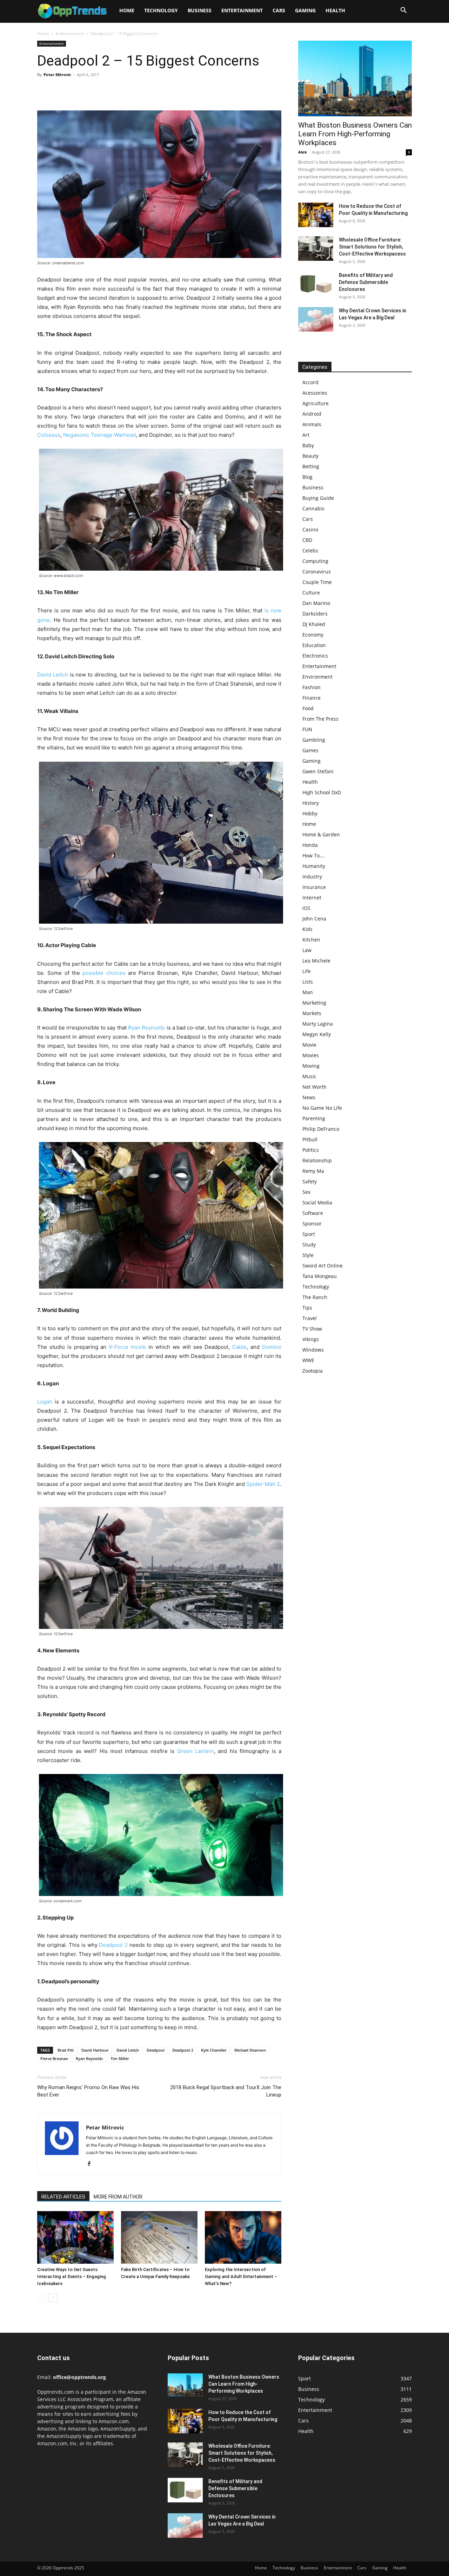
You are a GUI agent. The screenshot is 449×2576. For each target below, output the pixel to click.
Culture (311, 593)
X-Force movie (127, 1347)
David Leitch (53, 675)
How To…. (314, 855)
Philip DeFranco (321, 1129)
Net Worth (314, 1087)
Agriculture (316, 403)
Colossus (49, 435)
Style (308, 1255)
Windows (313, 1350)
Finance (311, 698)
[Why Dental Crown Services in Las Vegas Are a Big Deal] (316, 319)
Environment (317, 677)
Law (307, 950)
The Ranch (315, 1297)
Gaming (305, 10)
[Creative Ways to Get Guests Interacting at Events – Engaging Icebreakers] (75, 2237)
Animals (312, 424)
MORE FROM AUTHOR (118, 2197)
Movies (311, 1055)
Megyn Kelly (317, 1034)
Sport (309, 1234)
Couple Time (317, 582)
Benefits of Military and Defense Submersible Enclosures (366, 282)
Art (306, 435)
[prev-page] (42, 2298)
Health (335, 10)
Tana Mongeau (320, 1276)
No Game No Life (322, 1108)
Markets (312, 1013)
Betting (311, 466)
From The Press (320, 719)
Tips (307, 1308)
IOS (306, 908)
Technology (161, 10)
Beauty (310, 456)
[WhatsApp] (93, 90)
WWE (308, 1360)
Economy (313, 635)
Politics (311, 1150)
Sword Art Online (323, 1266)
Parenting (314, 1118)
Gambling (314, 740)
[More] (109, 90)
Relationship (317, 1160)
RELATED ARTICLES (63, 2197)
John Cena (314, 919)
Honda (310, 845)
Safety (310, 1181)
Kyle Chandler (214, 2050)
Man (308, 992)
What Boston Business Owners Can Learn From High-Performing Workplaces (355, 134)
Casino (310, 529)
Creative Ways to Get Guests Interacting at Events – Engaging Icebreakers (72, 2276)
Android (312, 414)
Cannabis (313, 508)
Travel (310, 1318)
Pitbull (310, 1139)
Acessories (315, 393)
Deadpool (156, 2050)
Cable (239, 1347)
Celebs (310, 550)
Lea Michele (316, 961)
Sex (306, 1192)
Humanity (314, 866)
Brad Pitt (66, 2050)
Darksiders (315, 614)
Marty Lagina (318, 1024)
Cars (279, 10)
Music (309, 1076)
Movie (309, 1045)
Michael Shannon (250, 2050)
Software (313, 1213)
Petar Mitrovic (57, 74)
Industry (312, 876)
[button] (403, 11)
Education (314, 645)
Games (310, 750)
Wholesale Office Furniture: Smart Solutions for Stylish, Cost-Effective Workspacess (372, 247)
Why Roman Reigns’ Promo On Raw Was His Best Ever (88, 2091)
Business (200, 10)
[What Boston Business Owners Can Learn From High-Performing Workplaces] (355, 79)
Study (309, 1245)
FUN (307, 729)
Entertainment (242, 10)
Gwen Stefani (318, 771)
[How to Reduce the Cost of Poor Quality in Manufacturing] (316, 215)
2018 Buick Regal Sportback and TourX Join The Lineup (226, 2091)
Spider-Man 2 (263, 1484)
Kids (307, 929)
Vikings (311, 1339)
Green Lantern (196, 1751)
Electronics (315, 656)
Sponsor (312, 1224)
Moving (311, 1066)
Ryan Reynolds (146, 1028)
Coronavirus (317, 572)
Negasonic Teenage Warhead (99, 435)
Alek (303, 152)
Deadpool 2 (113, 1945)
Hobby (310, 813)
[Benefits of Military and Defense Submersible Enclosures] (316, 284)
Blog (307, 477)
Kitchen (311, 940)
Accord (310, 382)
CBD (307, 540)
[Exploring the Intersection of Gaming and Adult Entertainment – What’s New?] (243, 2237)
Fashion (311, 687)
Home (127, 10)
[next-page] (53, 2298)
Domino (272, 1347)
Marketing (314, 1003)
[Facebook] (44, 90)
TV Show (312, 1329)
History (311, 803)
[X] (60, 90)
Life (307, 971)
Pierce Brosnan (54, 2058)
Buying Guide (318, 498)
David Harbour (95, 2050)
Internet (312, 898)
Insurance (314, 887)
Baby (308, 445)
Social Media (317, 1202)
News (309, 1097)
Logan (45, 1402)
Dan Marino (316, 603)
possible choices (104, 973)
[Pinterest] (76, 90)
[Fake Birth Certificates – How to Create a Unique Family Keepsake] (159, 2237)
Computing (315, 561)
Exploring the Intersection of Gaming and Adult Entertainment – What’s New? (241, 2276)
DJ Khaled (314, 624)
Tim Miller (120, 2058)
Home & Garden (321, 834)
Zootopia (313, 1371)
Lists (308, 982)
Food (308, 708)
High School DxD (322, 792)
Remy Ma (313, 1171)
